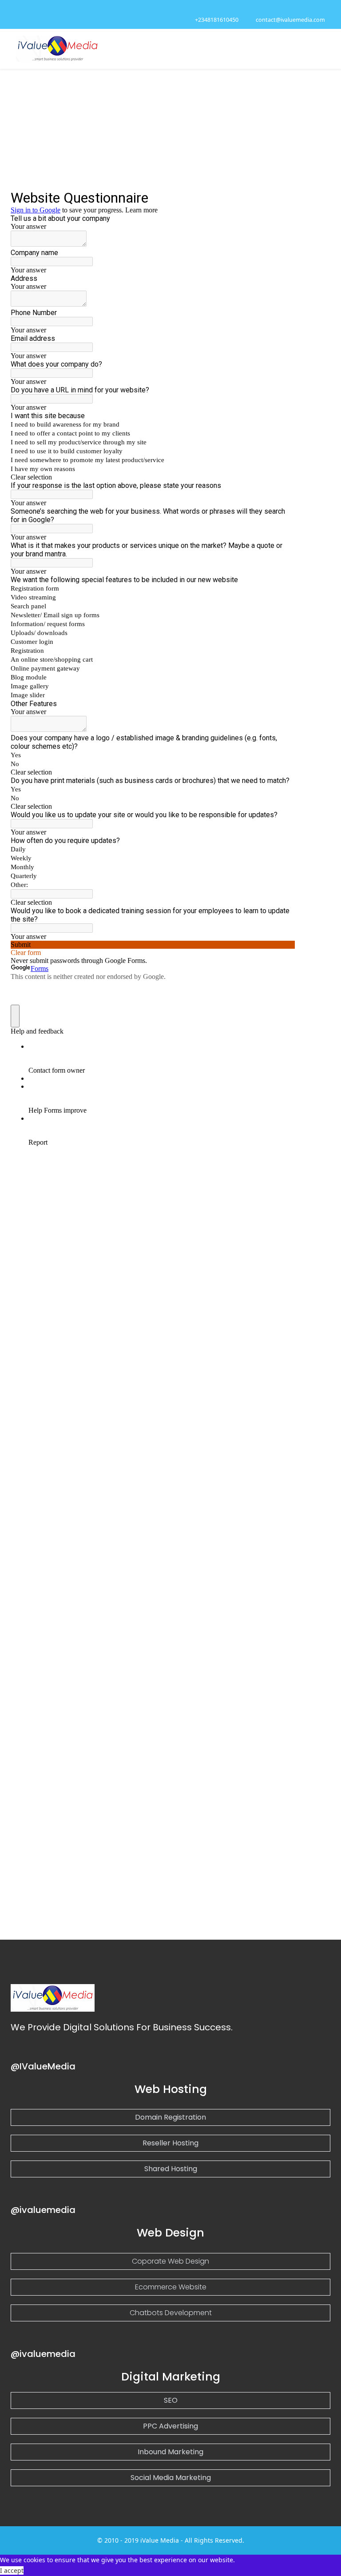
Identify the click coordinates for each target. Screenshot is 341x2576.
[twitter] (30, 9)
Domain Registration (170, 2117)
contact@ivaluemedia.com (290, 20)
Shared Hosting (171, 2169)
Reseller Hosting (170, 2143)
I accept (12, 2570)
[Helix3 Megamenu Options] (321, 48)
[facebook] (19, 9)
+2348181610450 (217, 20)
